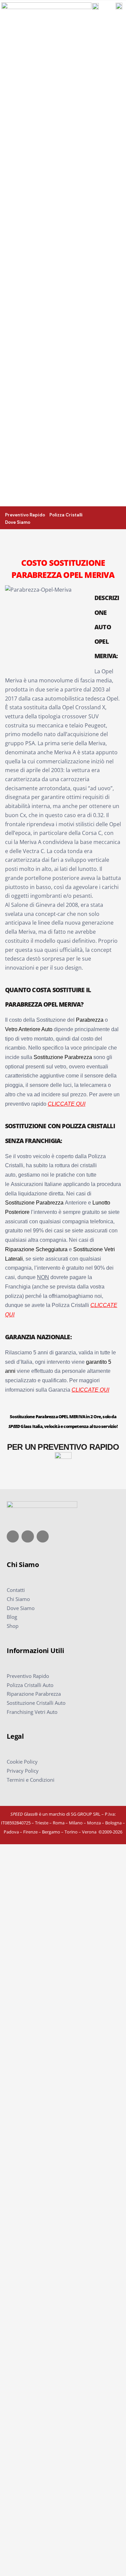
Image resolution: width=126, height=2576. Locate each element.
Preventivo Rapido (28, 1676)
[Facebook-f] (13, 1536)
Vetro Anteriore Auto (29, 1029)
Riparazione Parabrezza (34, 1694)
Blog (12, 1617)
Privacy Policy (23, 1771)
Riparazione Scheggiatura (36, 1249)
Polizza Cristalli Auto (30, 1685)
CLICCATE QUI (67, 1104)
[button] (120, 517)
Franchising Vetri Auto (32, 1712)
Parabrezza (90, 1020)
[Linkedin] (43, 1536)
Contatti (16, 1590)
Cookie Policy (22, 1762)
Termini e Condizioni (31, 1780)
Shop (13, 1626)
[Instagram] (28, 1536)
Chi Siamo (18, 1599)
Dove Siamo (21, 1608)
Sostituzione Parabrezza (63, 1057)
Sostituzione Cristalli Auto (36, 1703)
